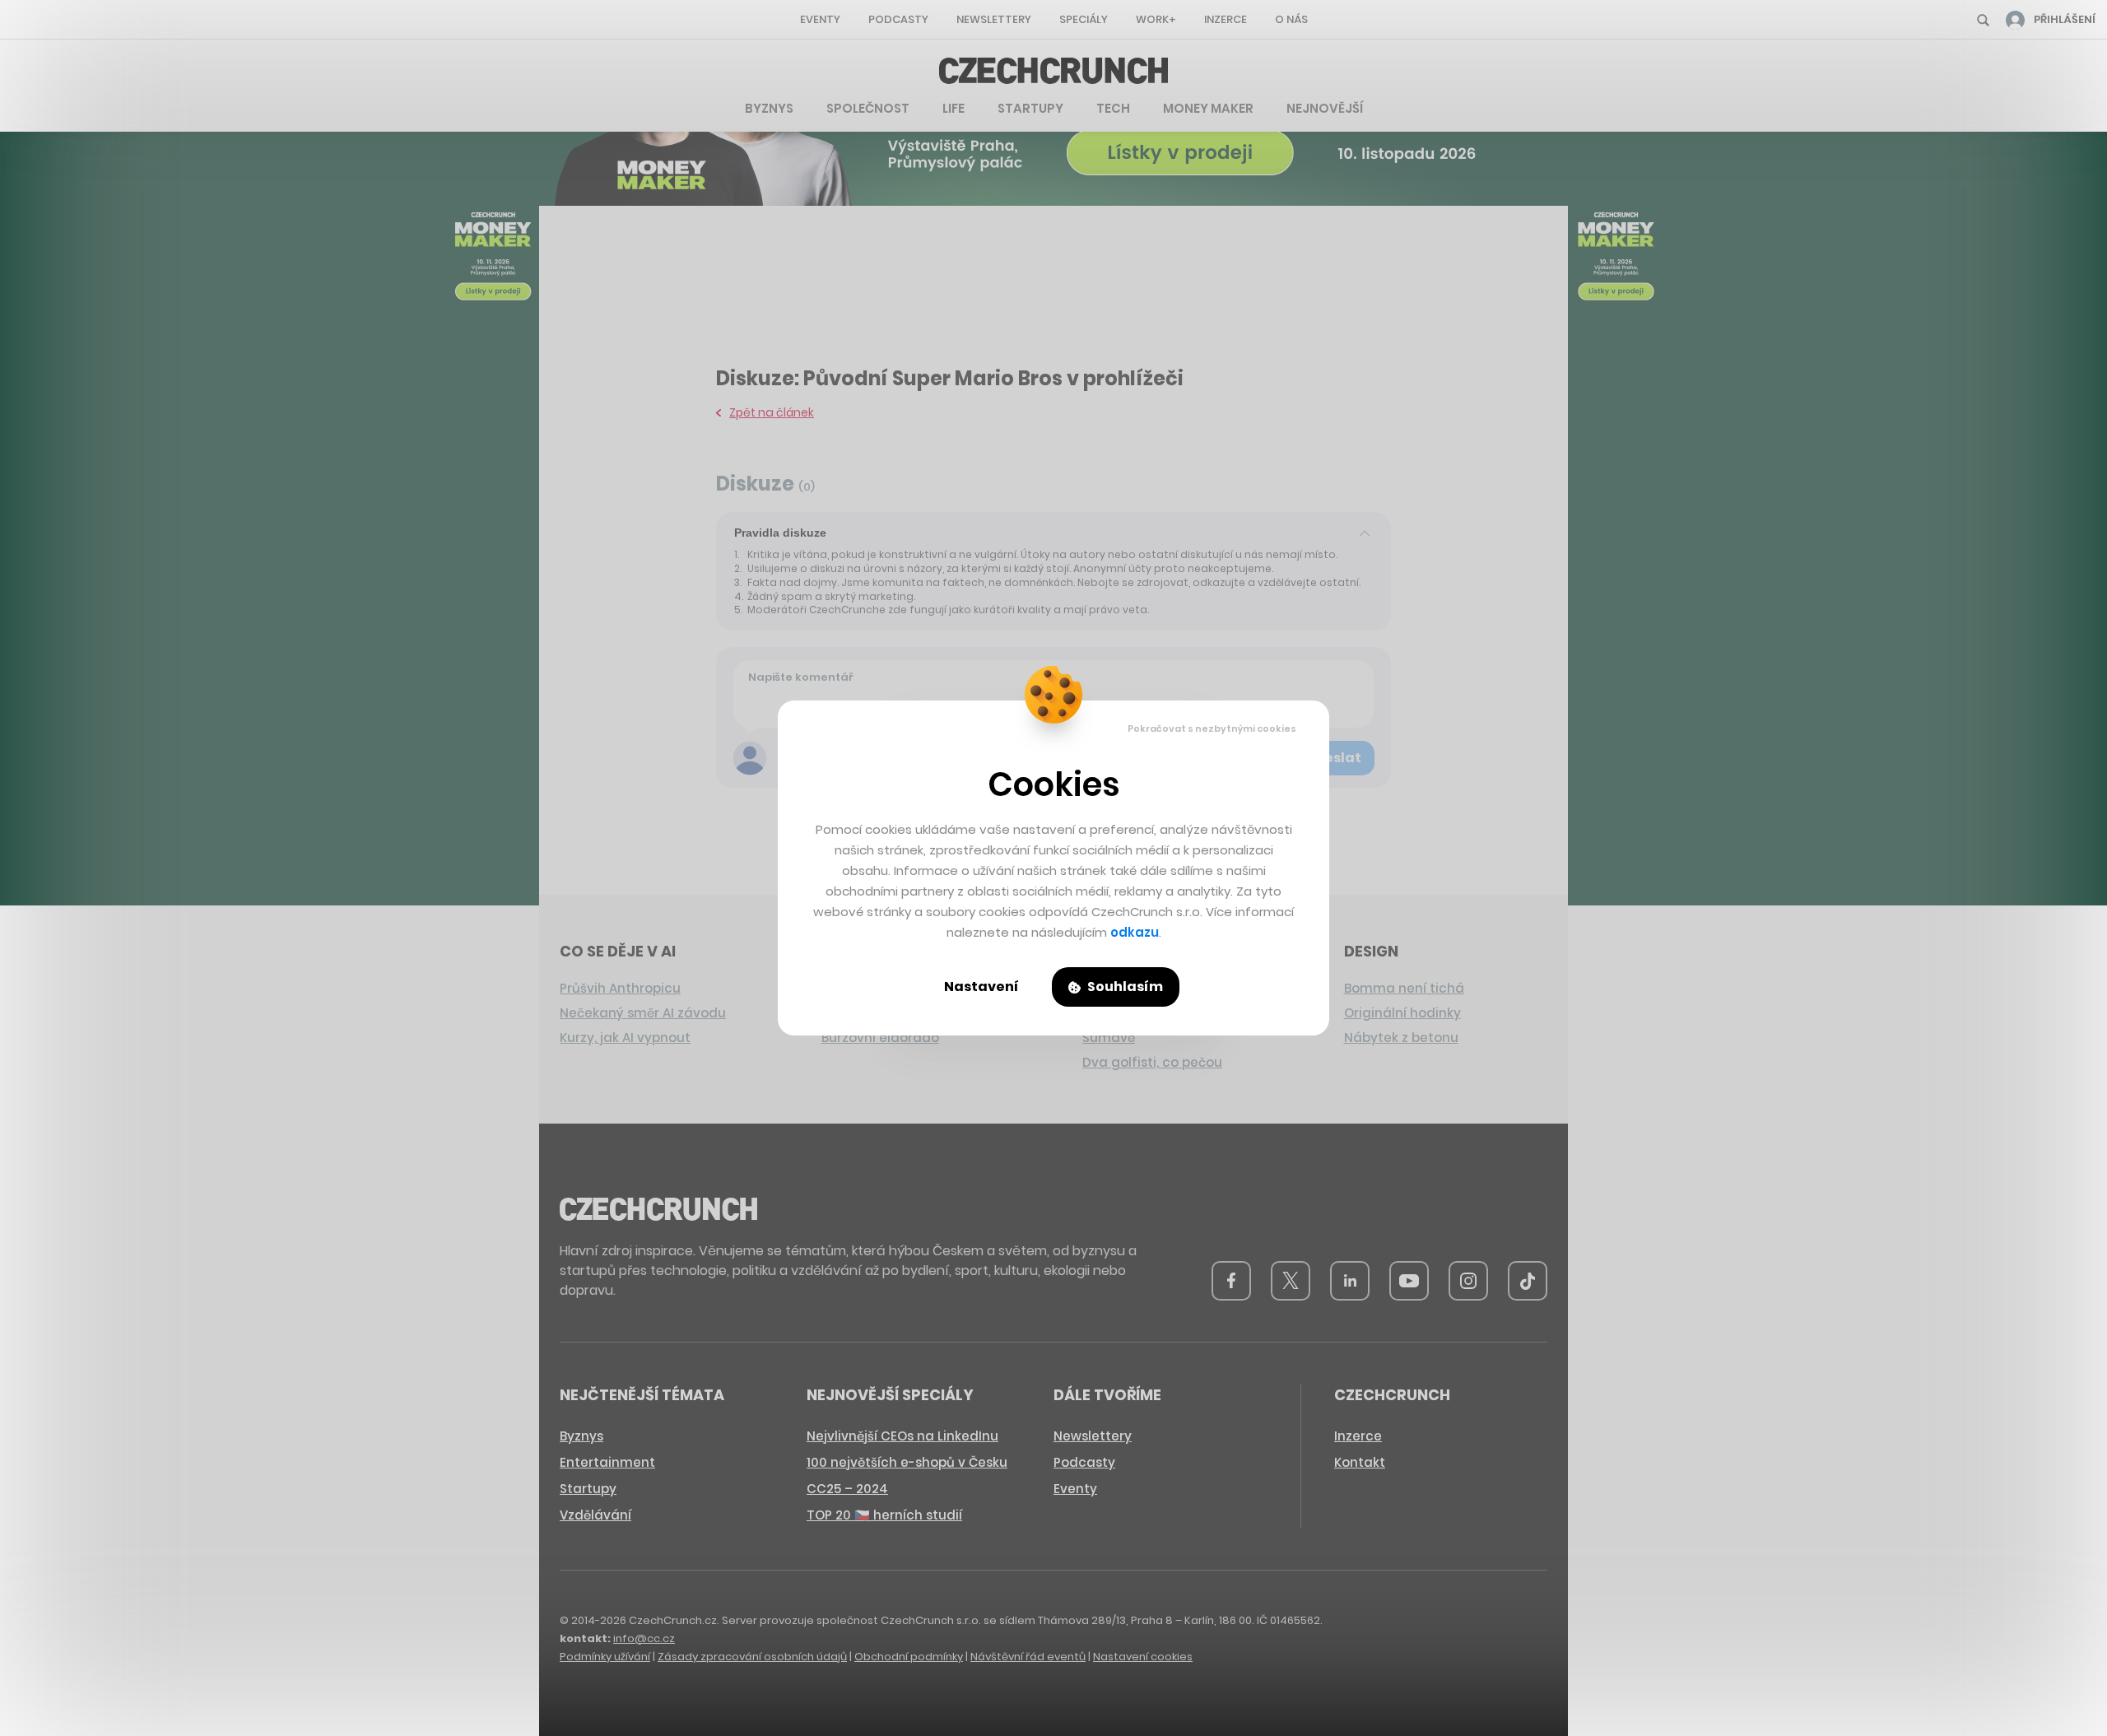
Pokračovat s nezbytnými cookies (1212, 728)
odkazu (1135, 932)
